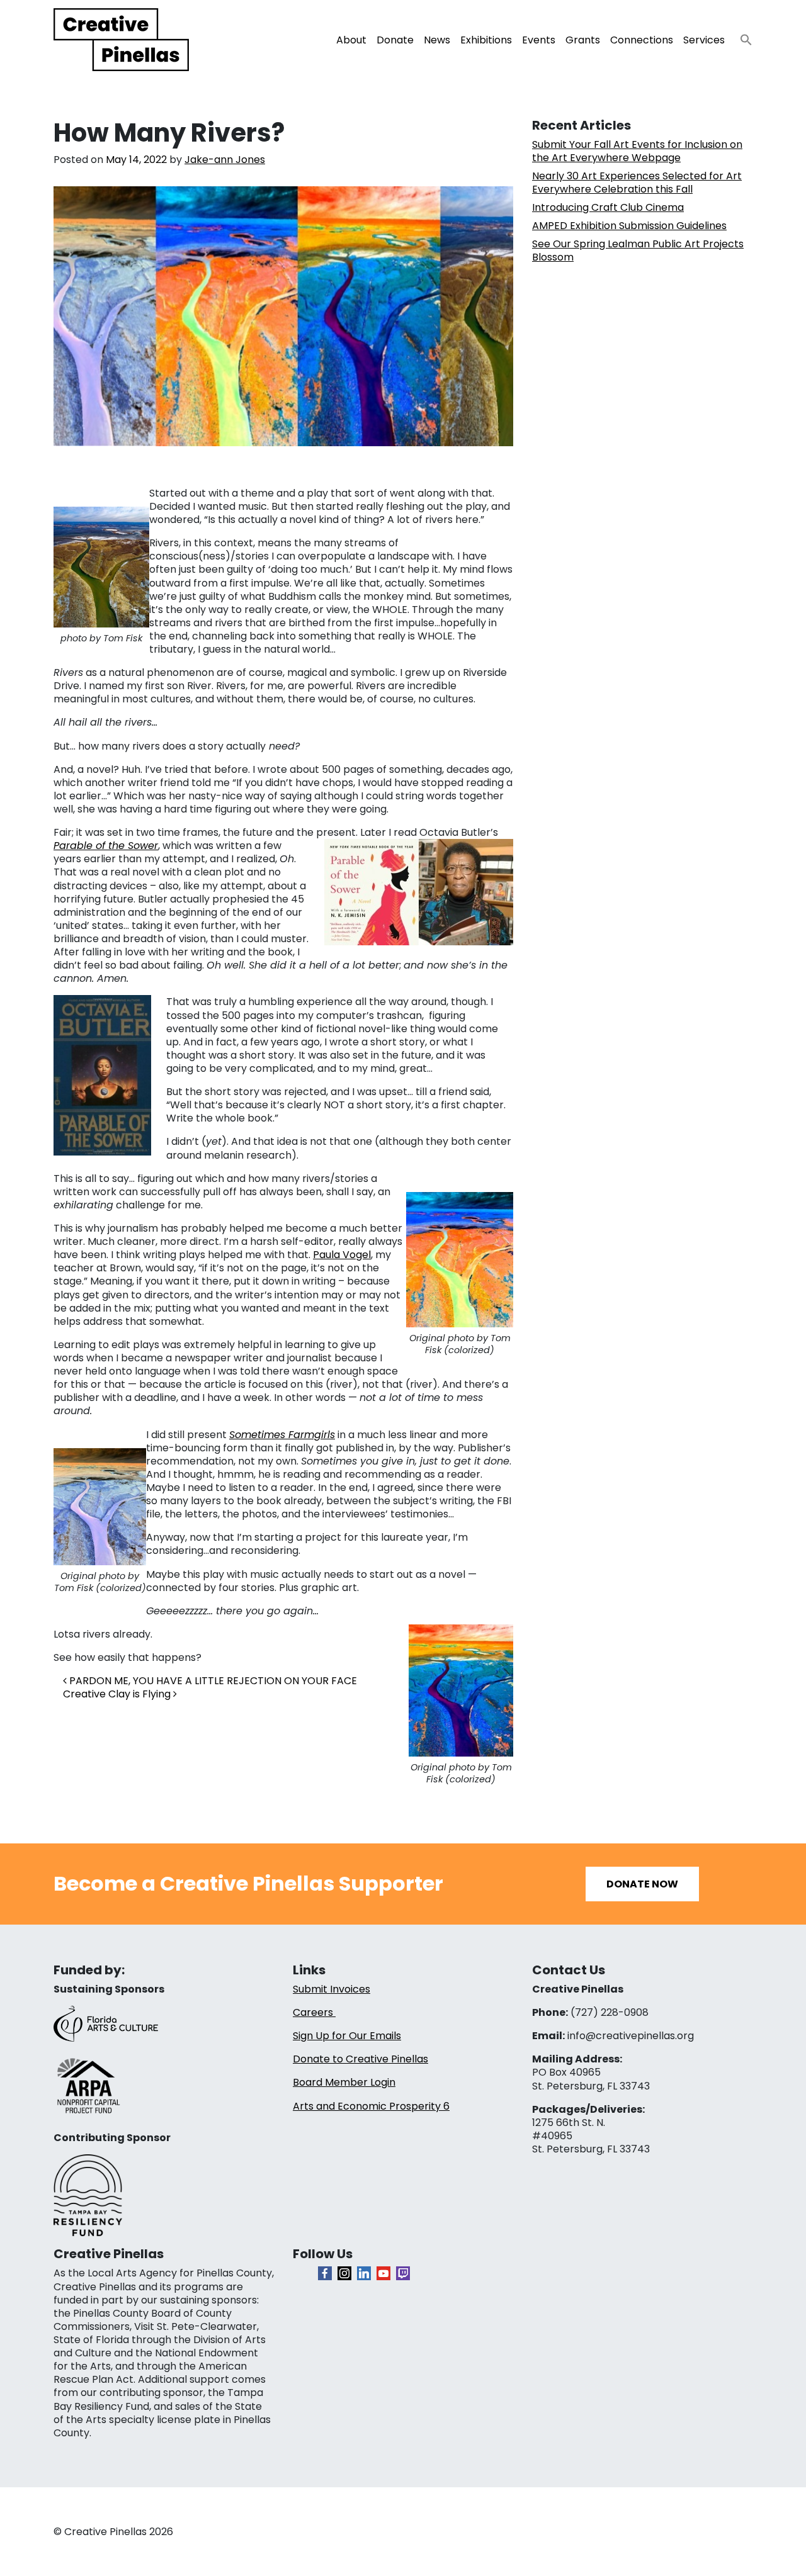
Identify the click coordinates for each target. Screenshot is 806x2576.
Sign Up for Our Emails (347, 2036)
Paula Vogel (342, 1255)
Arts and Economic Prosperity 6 (371, 2106)
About (351, 40)
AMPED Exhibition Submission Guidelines (629, 226)
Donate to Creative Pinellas (360, 2059)
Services (704, 40)
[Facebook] (325, 2273)
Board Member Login (344, 2082)
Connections (642, 40)
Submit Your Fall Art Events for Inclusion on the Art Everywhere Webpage (637, 151)
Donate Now (642, 1884)
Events (539, 40)
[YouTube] (383, 2273)
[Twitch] (403, 2273)
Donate (395, 40)
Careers (314, 2012)
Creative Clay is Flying (118, 1694)
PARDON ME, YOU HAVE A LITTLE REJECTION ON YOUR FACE (212, 1681)
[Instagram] (344, 2273)
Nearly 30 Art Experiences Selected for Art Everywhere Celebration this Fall (637, 183)
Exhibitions (486, 40)
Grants (583, 40)
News (437, 40)
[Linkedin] (364, 2273)
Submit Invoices (332, 1989)
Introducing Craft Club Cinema (608, 207)
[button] (741, 36)
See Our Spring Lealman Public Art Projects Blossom (638, 250)
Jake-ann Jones (225, 160)
